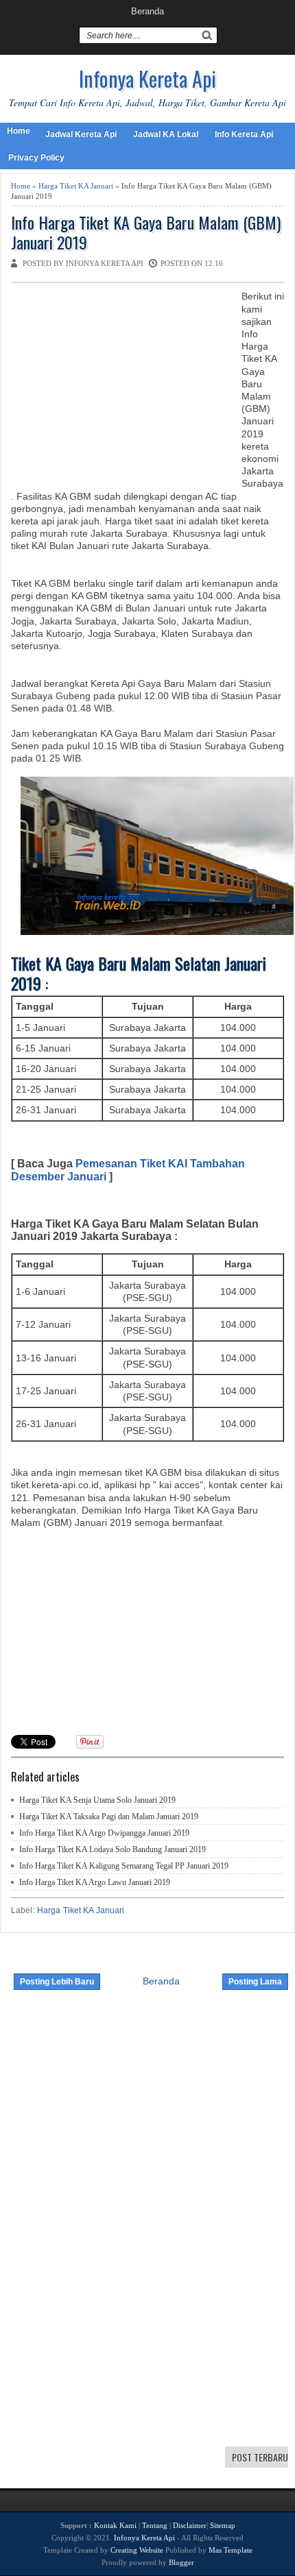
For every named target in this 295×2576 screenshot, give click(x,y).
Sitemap (223, 2525)
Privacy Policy (36, 158)
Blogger (181, 2562)
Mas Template (231, 2550)
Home (19, 131)
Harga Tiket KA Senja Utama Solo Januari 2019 (97, 1800)
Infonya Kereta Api (147, 78)
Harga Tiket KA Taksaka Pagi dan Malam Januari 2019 (109, 1816)
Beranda (147, 11)
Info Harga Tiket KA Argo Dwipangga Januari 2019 (104, 1833)
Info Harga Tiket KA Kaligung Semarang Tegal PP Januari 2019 (124, 1866)
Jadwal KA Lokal (166, 134)
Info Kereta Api (244, 134)
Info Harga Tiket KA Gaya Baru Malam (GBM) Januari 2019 (146, 232)
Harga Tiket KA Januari (76, 186)
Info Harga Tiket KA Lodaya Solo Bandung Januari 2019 (113, 1849)
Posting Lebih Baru (57, 1982)
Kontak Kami (115, 2525)
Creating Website (137, 2550)
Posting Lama (255, 1982)
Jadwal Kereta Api (81, 134)
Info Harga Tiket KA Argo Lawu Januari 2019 (95, 1882)
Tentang (155, 2525)
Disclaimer (190, 2525)
